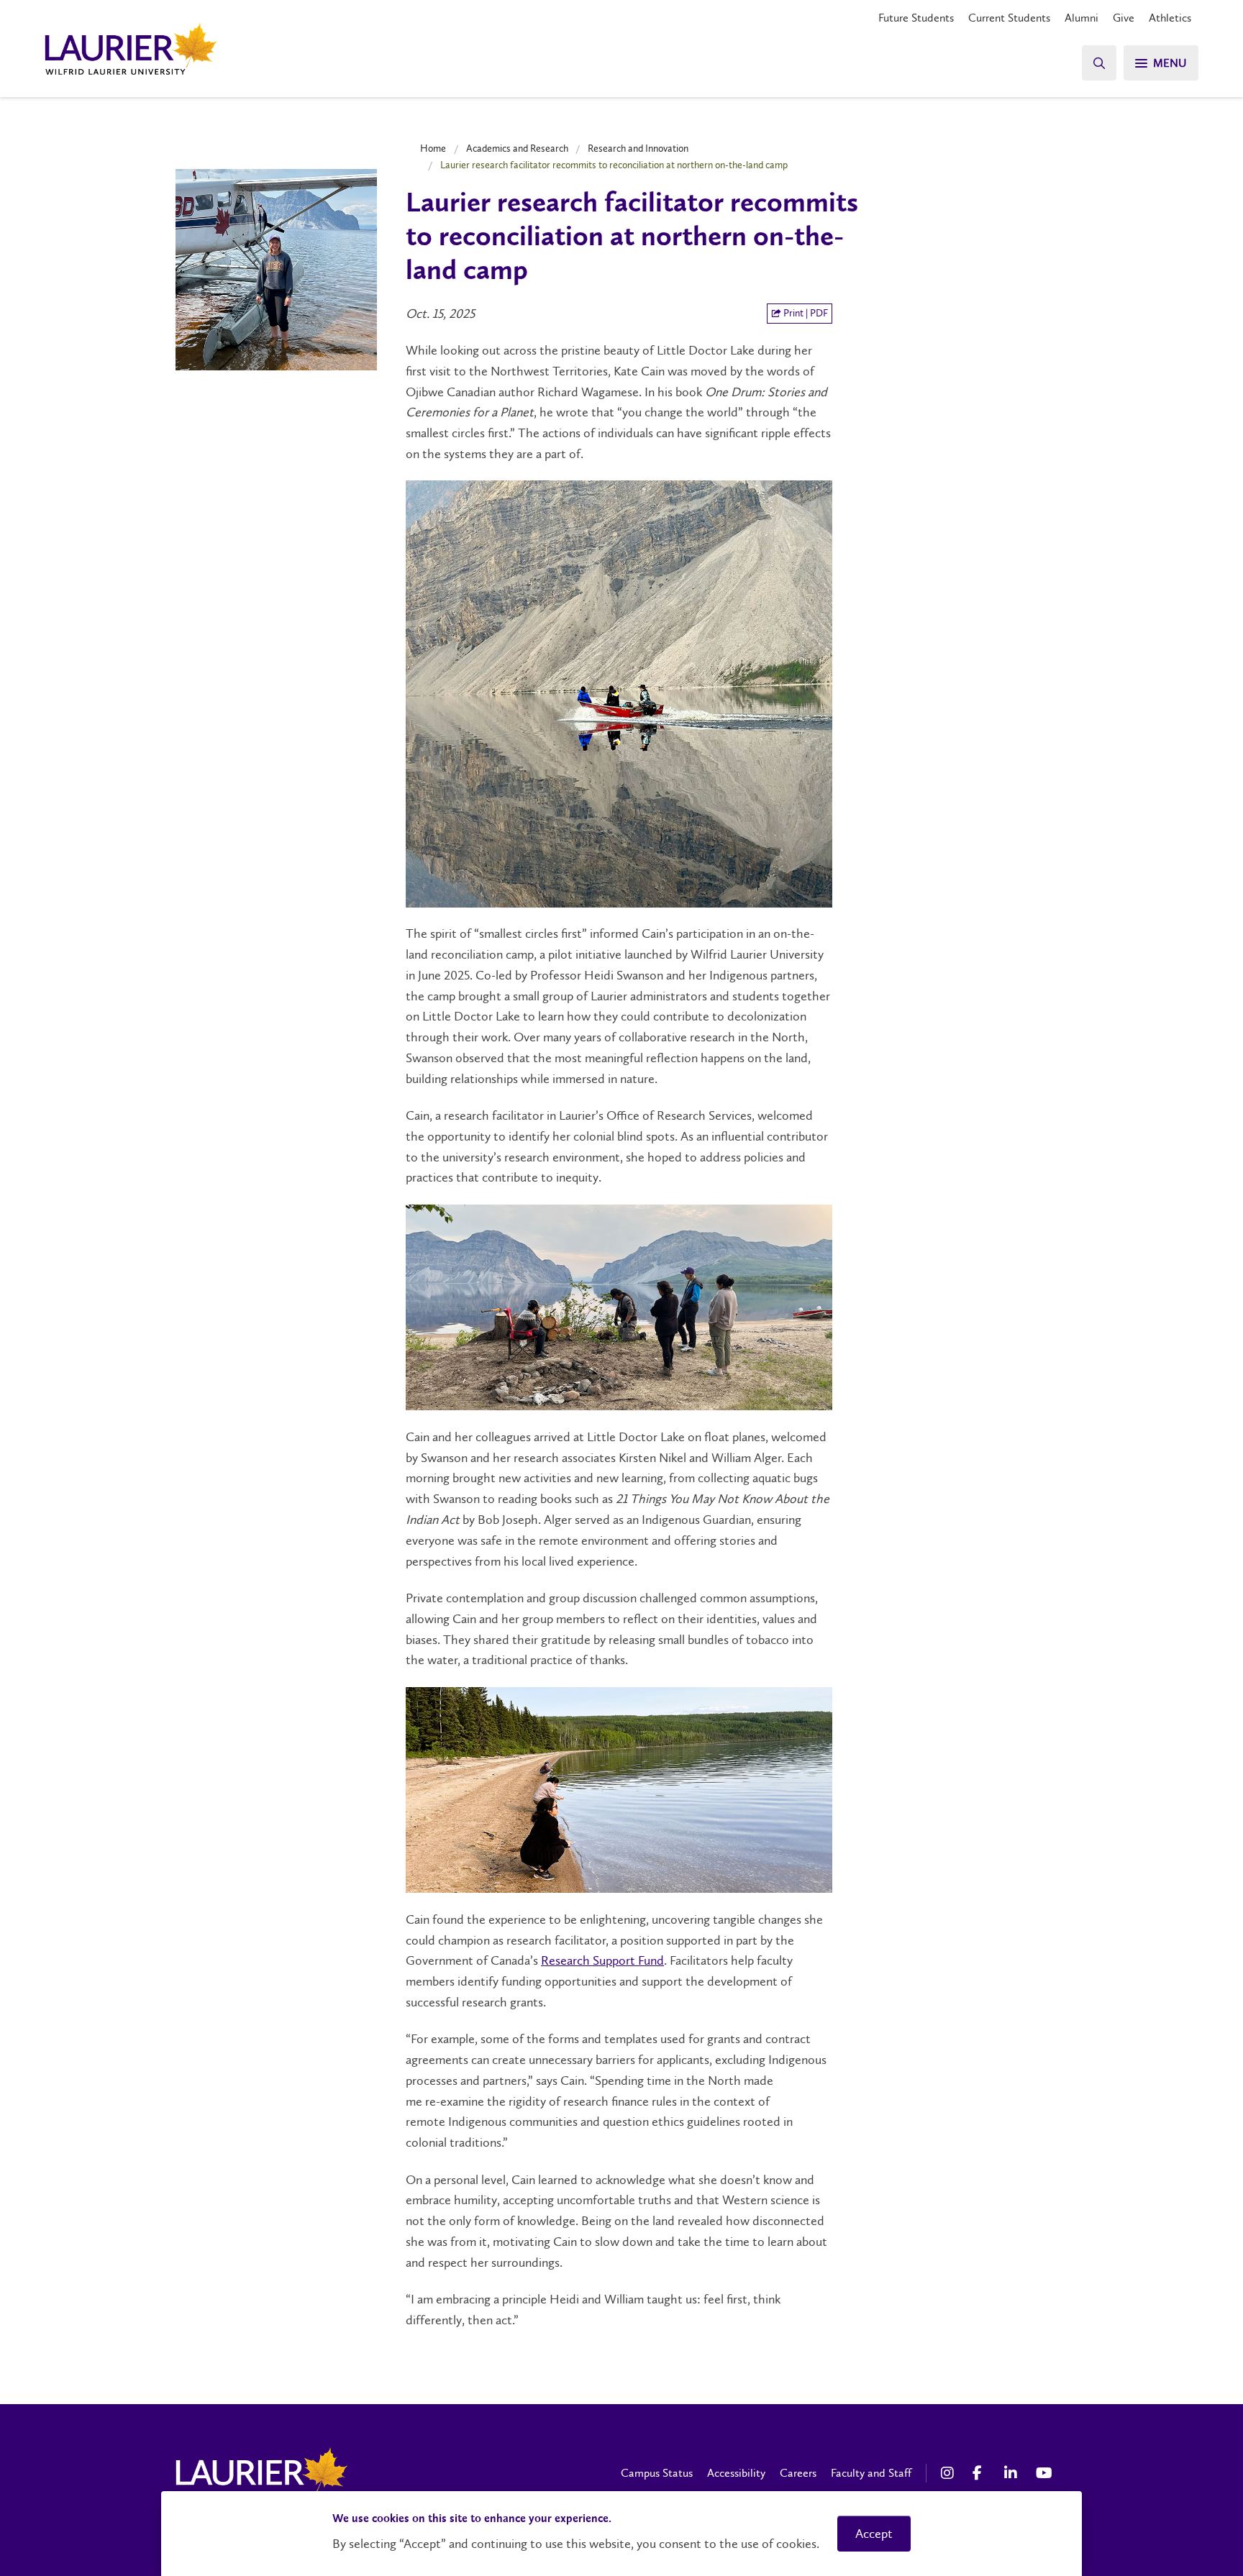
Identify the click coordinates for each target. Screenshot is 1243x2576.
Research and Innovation (638, 148)
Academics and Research (517, 148)
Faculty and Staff (871, 2473)
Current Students (1009, 18)
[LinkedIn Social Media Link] (1013, 2473)
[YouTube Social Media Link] (1044, 2473)
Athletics (1170, 18)
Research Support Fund (602, 1960)
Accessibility (736, 2473)
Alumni (1082, 18)
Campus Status (657, 2473)
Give (1124, 18)
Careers (798, 2473)
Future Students (916, 18)
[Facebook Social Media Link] (981, 2473)
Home (433, 148)
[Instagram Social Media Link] (950, 2473)
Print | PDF (805, 313)
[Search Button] (1099, 63)
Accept (874, 2534)
